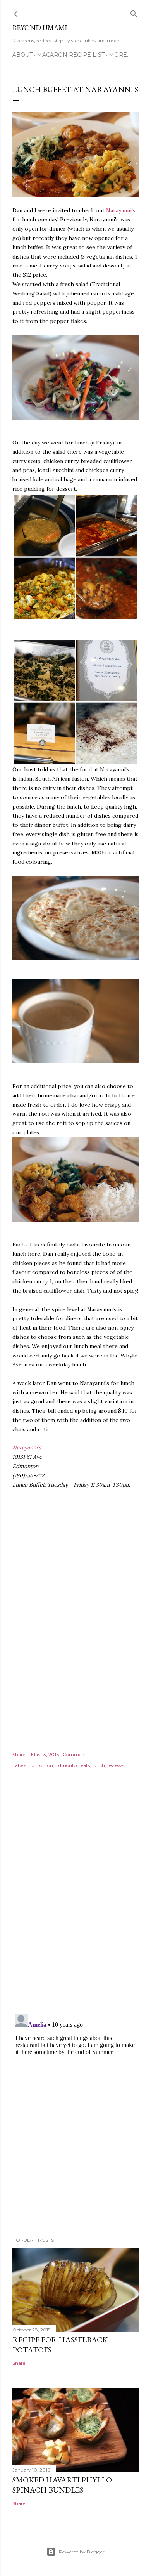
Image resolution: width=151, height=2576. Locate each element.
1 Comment (73, 1754)
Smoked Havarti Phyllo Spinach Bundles (62, 2485)
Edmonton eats (73, 1765)
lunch (99, 1765)
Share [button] (19, 1754)
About (22, 55)
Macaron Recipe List (71, 55)
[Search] (134, 12)
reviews (116, 1765)
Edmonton (41, 1765)
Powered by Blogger (82, 2552)
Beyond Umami (40, 28)
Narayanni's (121, 210)
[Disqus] (75, 1897)
